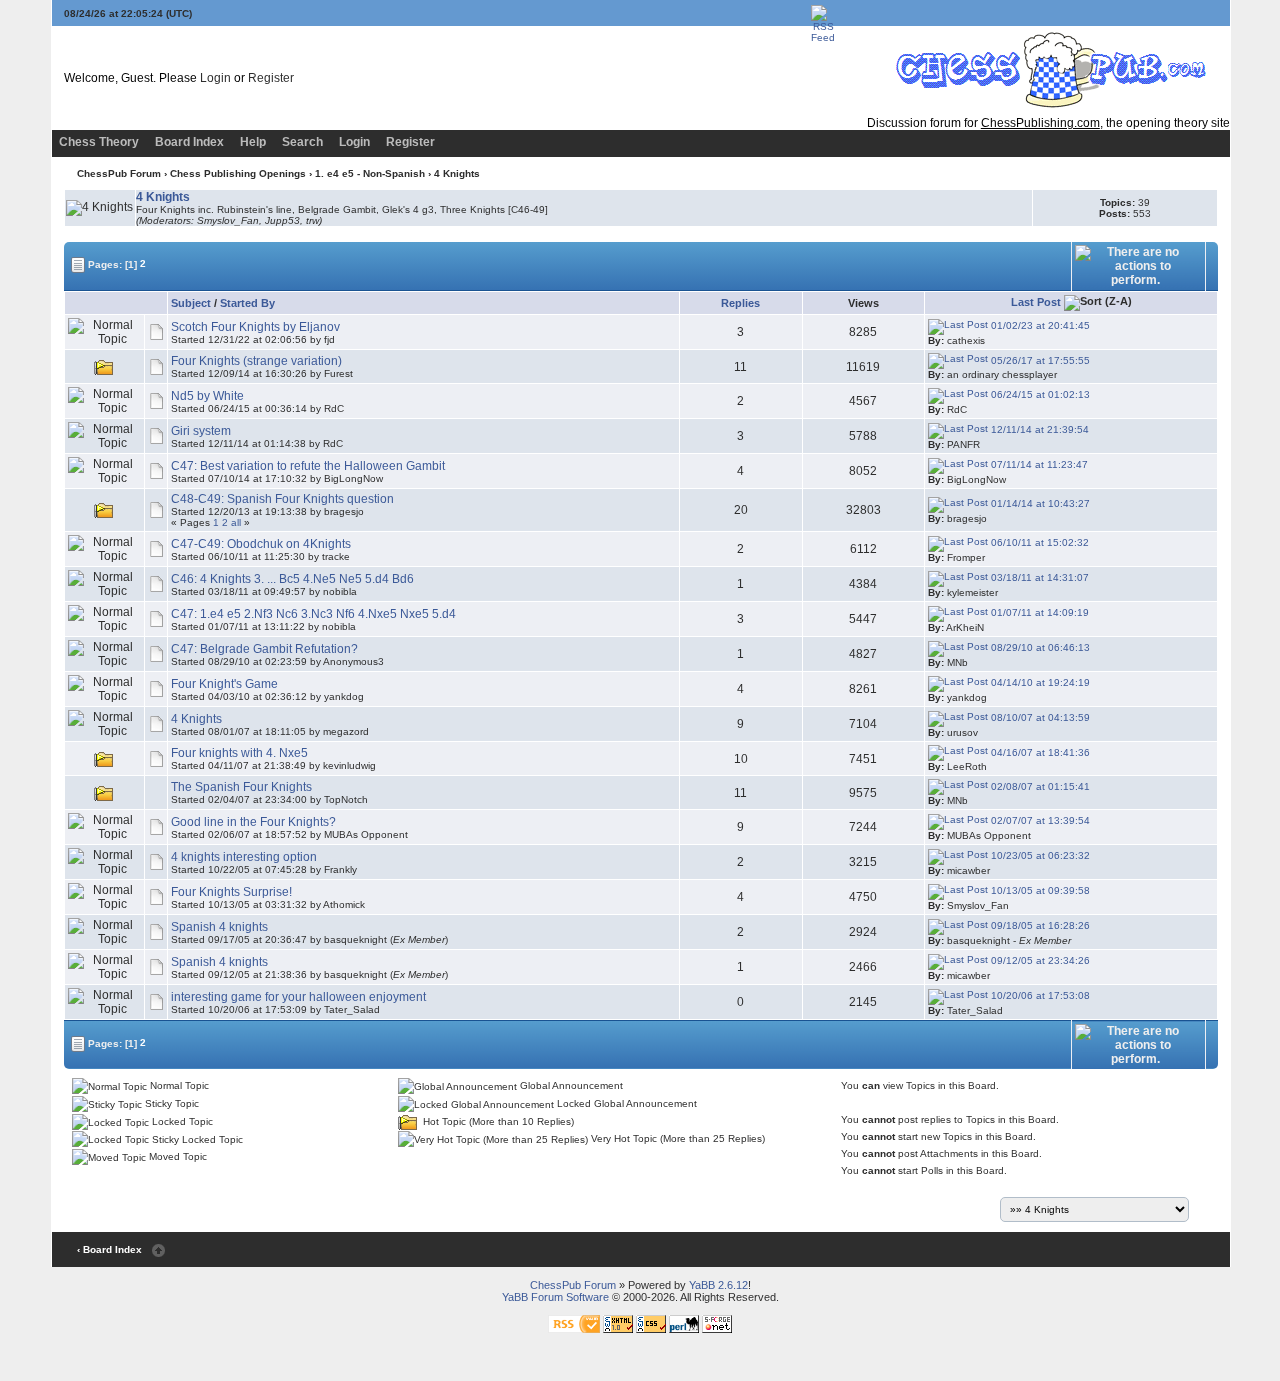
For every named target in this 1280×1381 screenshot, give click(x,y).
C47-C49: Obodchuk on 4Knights (261, 544)
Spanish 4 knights (219, 927)
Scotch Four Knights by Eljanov (255, 327)
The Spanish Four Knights (241, 787)
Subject (191, 303)
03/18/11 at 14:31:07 (1038, 577)
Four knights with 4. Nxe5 (239, 753)
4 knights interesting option (244, 857)
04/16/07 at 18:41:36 (1039, 752)
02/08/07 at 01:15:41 (1039, 786)
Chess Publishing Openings (238, 173)
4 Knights (196, 719)
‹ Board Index (109, 1249)
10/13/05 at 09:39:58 (1039, 890)
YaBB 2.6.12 (718, 1285)
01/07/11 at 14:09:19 (1038, 612)
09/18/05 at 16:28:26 (1039, 925)
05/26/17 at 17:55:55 (1039, 360)
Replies (740, 303)
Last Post (1036, 302)
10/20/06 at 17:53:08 (1039, 995)
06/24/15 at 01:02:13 (1039, 394)
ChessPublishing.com (1040, 123)
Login (215, 78)
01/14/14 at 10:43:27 (1039, 503)
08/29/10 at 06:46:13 (1039, 647)
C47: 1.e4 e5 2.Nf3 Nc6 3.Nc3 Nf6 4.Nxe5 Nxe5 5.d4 (313, 614)
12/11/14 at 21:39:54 (1038, 429)
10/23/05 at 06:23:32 (1039, 855)
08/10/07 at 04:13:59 (1039, 717)
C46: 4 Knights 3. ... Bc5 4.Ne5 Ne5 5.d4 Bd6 (292, 579)
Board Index (189, 142)
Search (302, 142)
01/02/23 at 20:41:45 (1039, 325)
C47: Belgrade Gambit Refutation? (264, 649)
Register (271, 78)
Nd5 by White (207, 396)
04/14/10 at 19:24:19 (1039, 682)
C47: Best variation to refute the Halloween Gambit (308, 466)
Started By (247, 303)
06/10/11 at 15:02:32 (1038, 542)
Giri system (201, 431)
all (236, 522)
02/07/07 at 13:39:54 (1039, 820)
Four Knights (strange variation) (256, 361)
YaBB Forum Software (555, 1297)
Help (253, 142)
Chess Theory (99, 142)
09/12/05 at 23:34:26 (1039, 960)
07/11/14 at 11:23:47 (1038, 464)
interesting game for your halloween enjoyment (298, 997)
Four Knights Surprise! (231, 892)
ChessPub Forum (119, 173)
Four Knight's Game (224, 684)
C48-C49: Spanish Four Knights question (282, 499)
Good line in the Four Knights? (253, 822)
